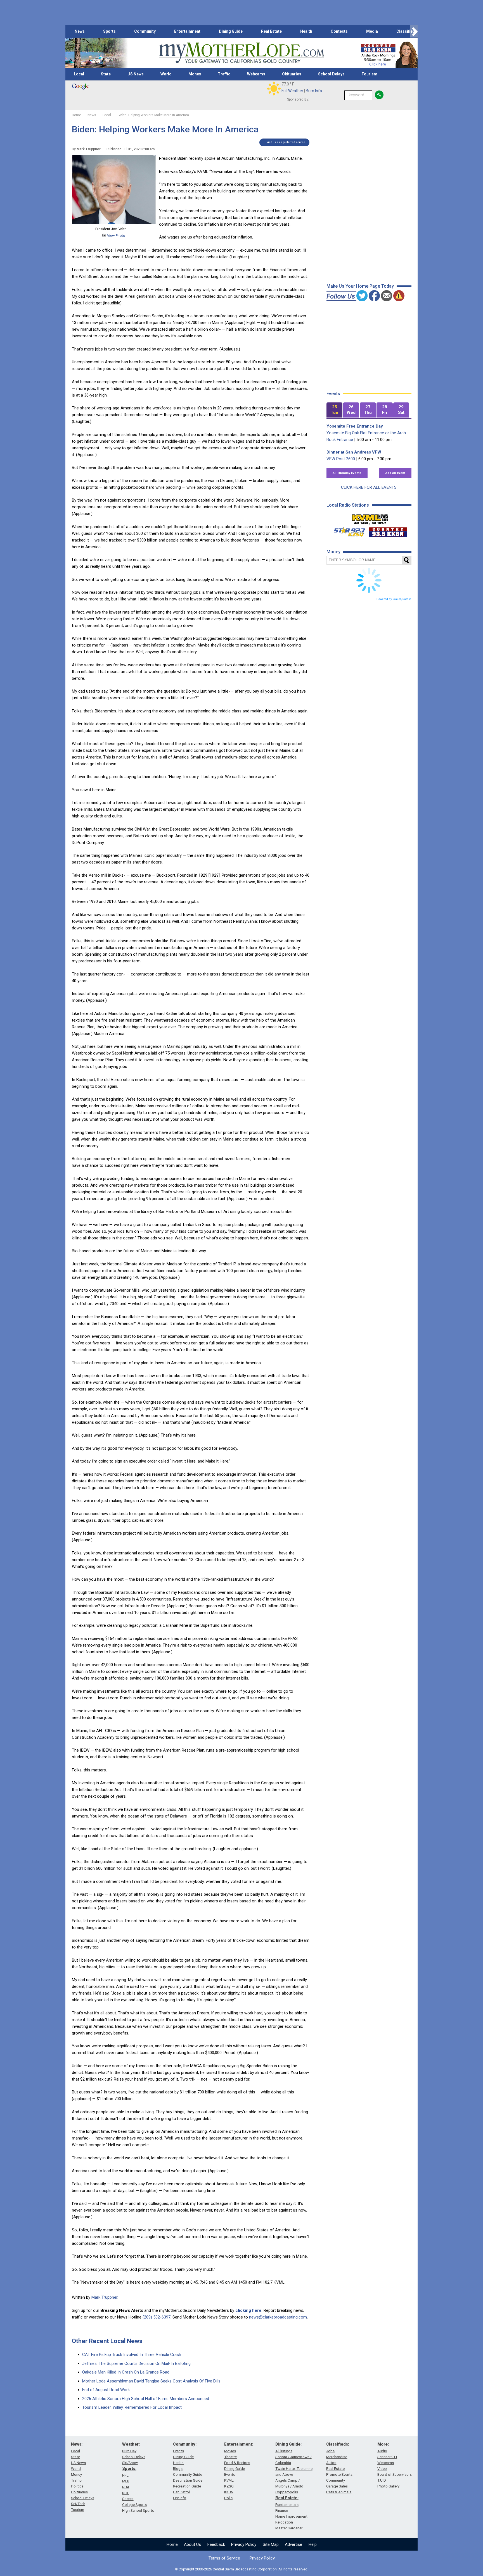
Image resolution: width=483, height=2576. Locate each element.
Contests (339, 31)
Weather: (131, 2444)
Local (79, 74)
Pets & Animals (339, 2492)
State (106, 74)
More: (383, 2444)
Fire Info (180, 2498)
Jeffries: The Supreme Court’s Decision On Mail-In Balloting (136, 2363)
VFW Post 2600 (341, 459)
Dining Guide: (288, 2444)
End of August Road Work (106, 2390)
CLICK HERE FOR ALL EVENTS (369, 487)
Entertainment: (239, 2444)
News (80, 31)
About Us (192, 2544)
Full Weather (292, 91)
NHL (126, 2493)
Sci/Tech (78, 2504)
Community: (185, 2444)
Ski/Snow (130, 2463)
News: (77, 2444)
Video (382, 2469)
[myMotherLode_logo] (241, 53)
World (166, 74)
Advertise (293, 2544)
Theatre (230, 2457)
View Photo (116, 236)
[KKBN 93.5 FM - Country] (388, 531)
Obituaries (292, 74)
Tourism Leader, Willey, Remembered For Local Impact (132, 2407)
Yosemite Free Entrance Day (355, 426)
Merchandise (337, 2457)
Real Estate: (287, 2498)
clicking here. (249, 2310)
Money (195, 74)
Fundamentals (287, 2505)
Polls (228, 2498)
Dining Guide (231, 31)
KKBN (229, 2492)
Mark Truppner (104, 2297)
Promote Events (339, 2474)
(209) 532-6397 (157, 2317)
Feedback (216, 2544)
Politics (77, 2486)
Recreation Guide (187, 2486)
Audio (382, 2451)
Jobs (330, 2451)
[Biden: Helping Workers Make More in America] (114, 222)
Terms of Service (224, 2558)
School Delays (331, 74)
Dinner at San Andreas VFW (354, 452)
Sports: (129, 2468)
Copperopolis (287, 2492)
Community (145, 31)
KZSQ (229, 2486)
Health (306, 31)
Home (172, 2544)
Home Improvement (291, 2516)
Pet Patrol (181, 2492)
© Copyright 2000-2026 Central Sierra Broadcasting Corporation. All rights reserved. (241, 2569)
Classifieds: (338, 2444)
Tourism (369, 74)
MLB (126, 2481)
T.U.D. (382, 2480)
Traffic (224, 74)
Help (313, 2544)
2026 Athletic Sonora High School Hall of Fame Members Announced (146, 2399)
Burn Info (314, 91)
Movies (230, 2451)
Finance (282, 2511)
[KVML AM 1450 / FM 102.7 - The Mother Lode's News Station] (370, 518)
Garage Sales (337, 2486)
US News (136, 74)
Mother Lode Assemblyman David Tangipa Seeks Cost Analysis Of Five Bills (151, 2381)
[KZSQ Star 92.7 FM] (347, 531)
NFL (125, 2475)
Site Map (271, 2544)
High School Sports (138, 2511)
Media (372, 31)
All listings (284, 2451)
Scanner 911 (387, 2457)
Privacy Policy (244, 2544)
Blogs (178, 2469)
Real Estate (271, 31)
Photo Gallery (388, 2486)
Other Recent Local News (107, 2341)
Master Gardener (289, 2528)
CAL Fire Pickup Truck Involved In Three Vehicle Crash (132, 2355)
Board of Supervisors (395, 2474)
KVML (229, 2480)
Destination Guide (188, 2480)
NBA (126, 2487)
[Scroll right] (414, 31)
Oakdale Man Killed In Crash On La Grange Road (126, 2372)
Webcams (256, 74)
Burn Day (129, 2451)
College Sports (134, 2505)
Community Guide (188, 2474)
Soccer (128, 2499)
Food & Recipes (237, 2463)
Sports (109, 31)
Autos (331, 2463)
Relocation (284, 2522)
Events (178, 2451)
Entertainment (187, 31)
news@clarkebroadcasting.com (278, 2317)
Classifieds (407, 31)
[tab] (335, 410)
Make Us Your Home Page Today (360, 286)
